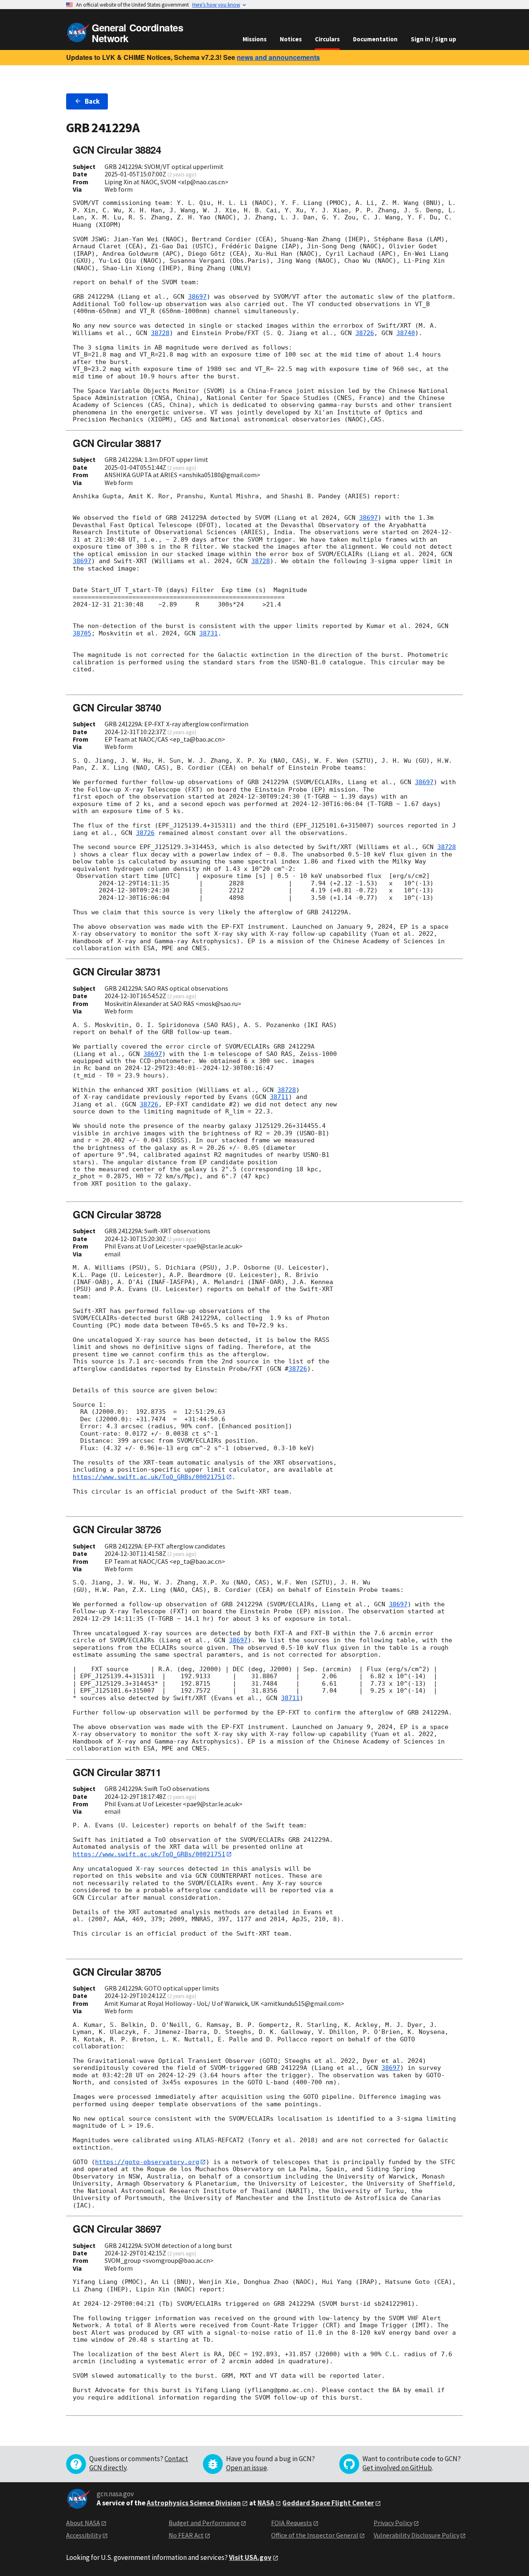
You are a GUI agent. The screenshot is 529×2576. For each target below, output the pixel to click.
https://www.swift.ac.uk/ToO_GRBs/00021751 (149, 1477)
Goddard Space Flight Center (328, 2503)
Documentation (375, 39)
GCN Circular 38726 (117, 1529)
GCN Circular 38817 (117, 443)
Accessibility (84, 2535)
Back (92, 101)
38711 (279, 1097)
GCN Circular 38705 (117, 1972)
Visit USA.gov (250, 2557)
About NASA (83, 2523)
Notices (291, 39)
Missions (255, 39)
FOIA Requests (292, 2523)
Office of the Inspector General (315, 2535)
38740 (406, 333)
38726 (365, 333)
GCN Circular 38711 (117, 1772)
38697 (197, 297)
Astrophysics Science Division (194, 2503)
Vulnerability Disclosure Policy (416, 2535)
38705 (82, 633)
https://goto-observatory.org (147, 2162)
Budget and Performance (204, 2523)
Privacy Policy (393, 2523)
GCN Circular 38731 (117, 971)
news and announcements (278, 57)
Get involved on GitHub (397, 2468)
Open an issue (247, 2468)
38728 (160, 333)
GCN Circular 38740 (117, 707)
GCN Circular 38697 (117, 2229)
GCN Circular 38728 (117, 1214)
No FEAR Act (186, 2535)
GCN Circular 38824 (117, 150)
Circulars (327, 39)
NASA (266, 2503)
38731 (209, 633)
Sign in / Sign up (434, 39)
